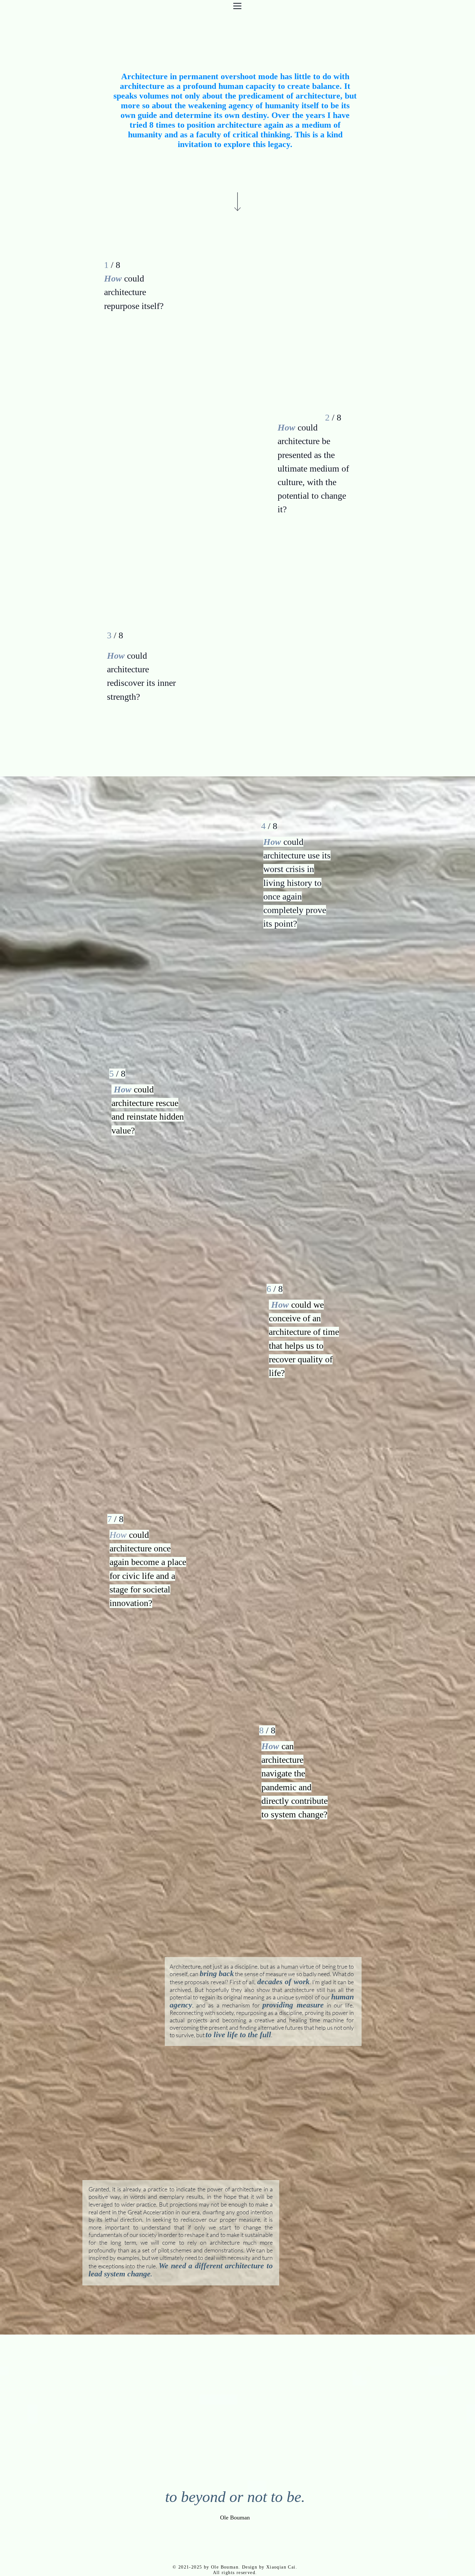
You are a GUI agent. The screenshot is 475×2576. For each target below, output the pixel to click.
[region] (212, 329)
